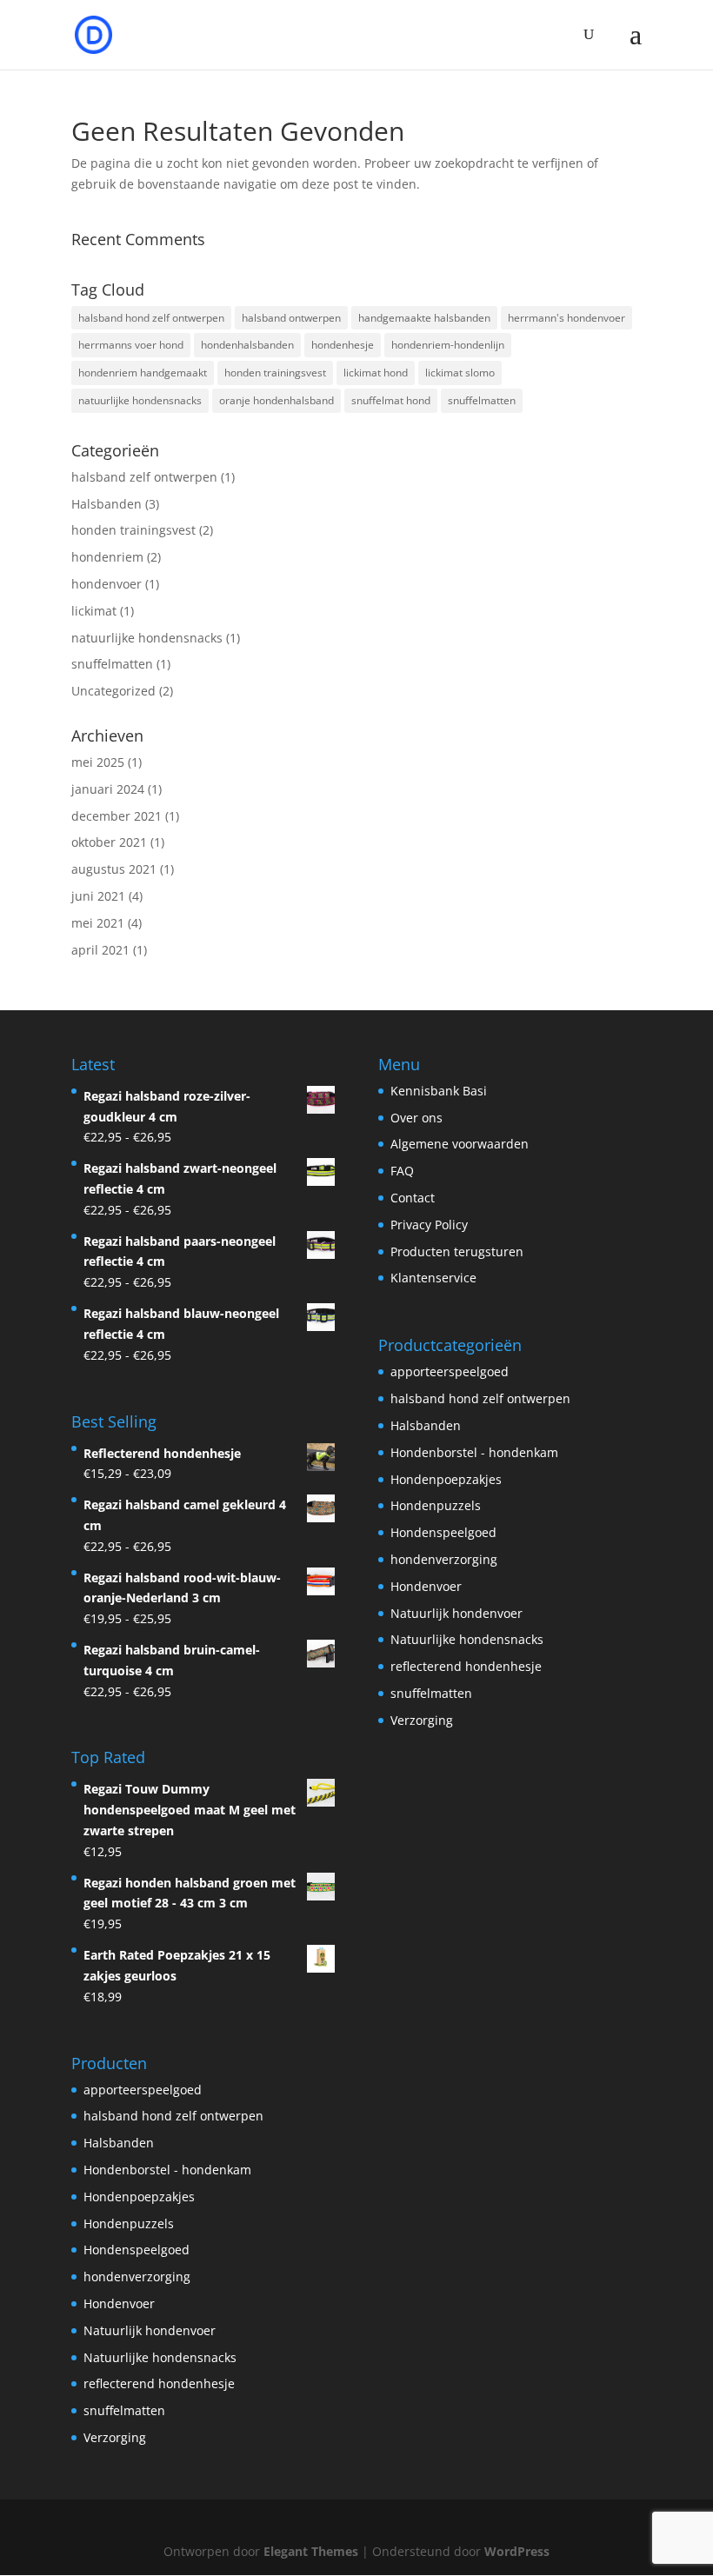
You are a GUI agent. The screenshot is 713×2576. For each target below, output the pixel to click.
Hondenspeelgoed (443, 1532)
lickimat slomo (460, 373)
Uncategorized (113, 691)
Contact (413, 1198)
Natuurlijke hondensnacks (467, 1639)
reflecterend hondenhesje (466, 1666)
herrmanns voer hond (131, 345)
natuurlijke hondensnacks (140, 400)
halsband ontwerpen (291, 318)
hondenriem (107, 557)
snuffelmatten (482, 400)
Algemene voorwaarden (460, 1144)
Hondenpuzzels (436, 1505)
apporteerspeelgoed (450, 1371)
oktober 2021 (109, 842)
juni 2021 (98, 896)
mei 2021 (98, 923)
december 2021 (117, 816)
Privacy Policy (429, 1225)
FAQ (402, 1171)
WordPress (517, 2551)
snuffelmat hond (391, 400)
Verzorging (422, 1720)
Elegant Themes (311, 2551)
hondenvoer (107, 584)
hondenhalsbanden (247, 345)
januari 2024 (108, 789)
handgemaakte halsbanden (424, 318)
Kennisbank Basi (439, 1091)
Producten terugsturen (457, 1251)
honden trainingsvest (275, 373)
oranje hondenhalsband (277, 400)
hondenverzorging (444, 1559)
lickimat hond (376, 373)
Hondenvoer (426, 1586)
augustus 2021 (114, 869)
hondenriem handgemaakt (143, 373)
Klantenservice (433, 1278)
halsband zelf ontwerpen (144, 477)
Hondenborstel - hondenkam (474, 1452)
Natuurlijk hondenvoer (456, 1613)
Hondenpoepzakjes (446, 1479)
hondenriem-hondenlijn (448, 345)
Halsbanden (107, 504)
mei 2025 (98, 762)
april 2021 (100, 950)
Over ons (416, 1118)
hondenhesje (343, 345)
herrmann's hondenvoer (566, 318)
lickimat (94, 611)
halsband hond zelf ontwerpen (151, 318)
